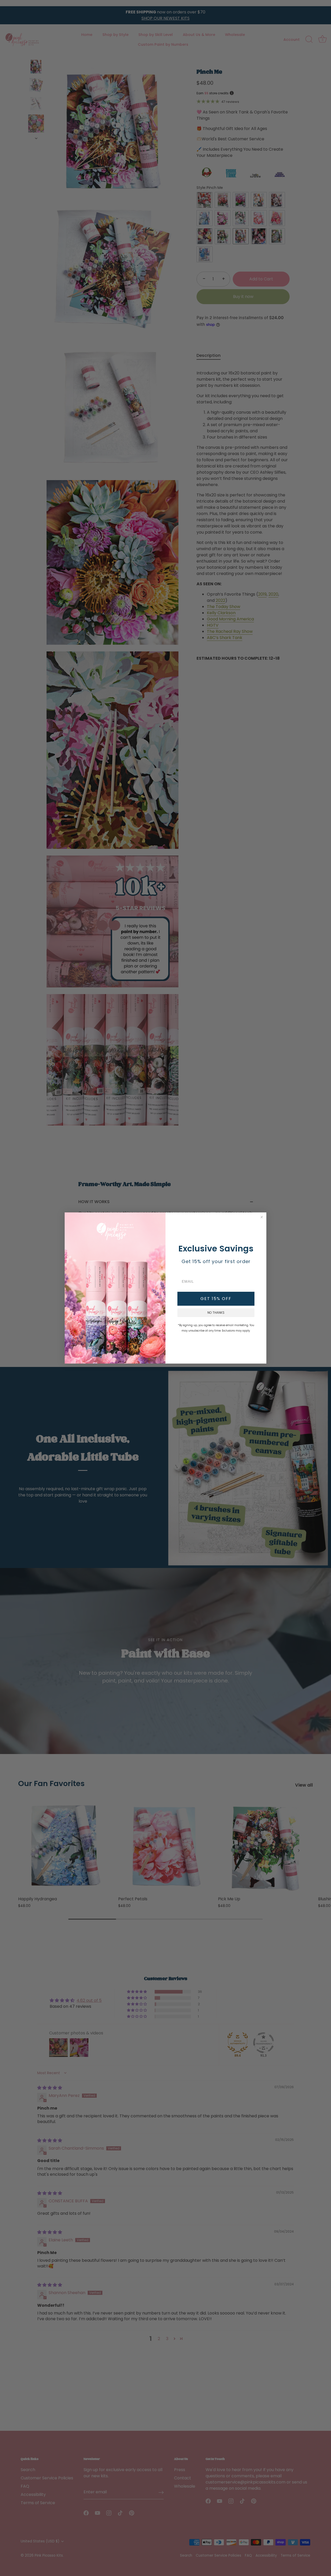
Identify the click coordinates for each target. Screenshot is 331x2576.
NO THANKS (216, 1313)
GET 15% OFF (216, 1299)
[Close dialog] (262, 1217)
